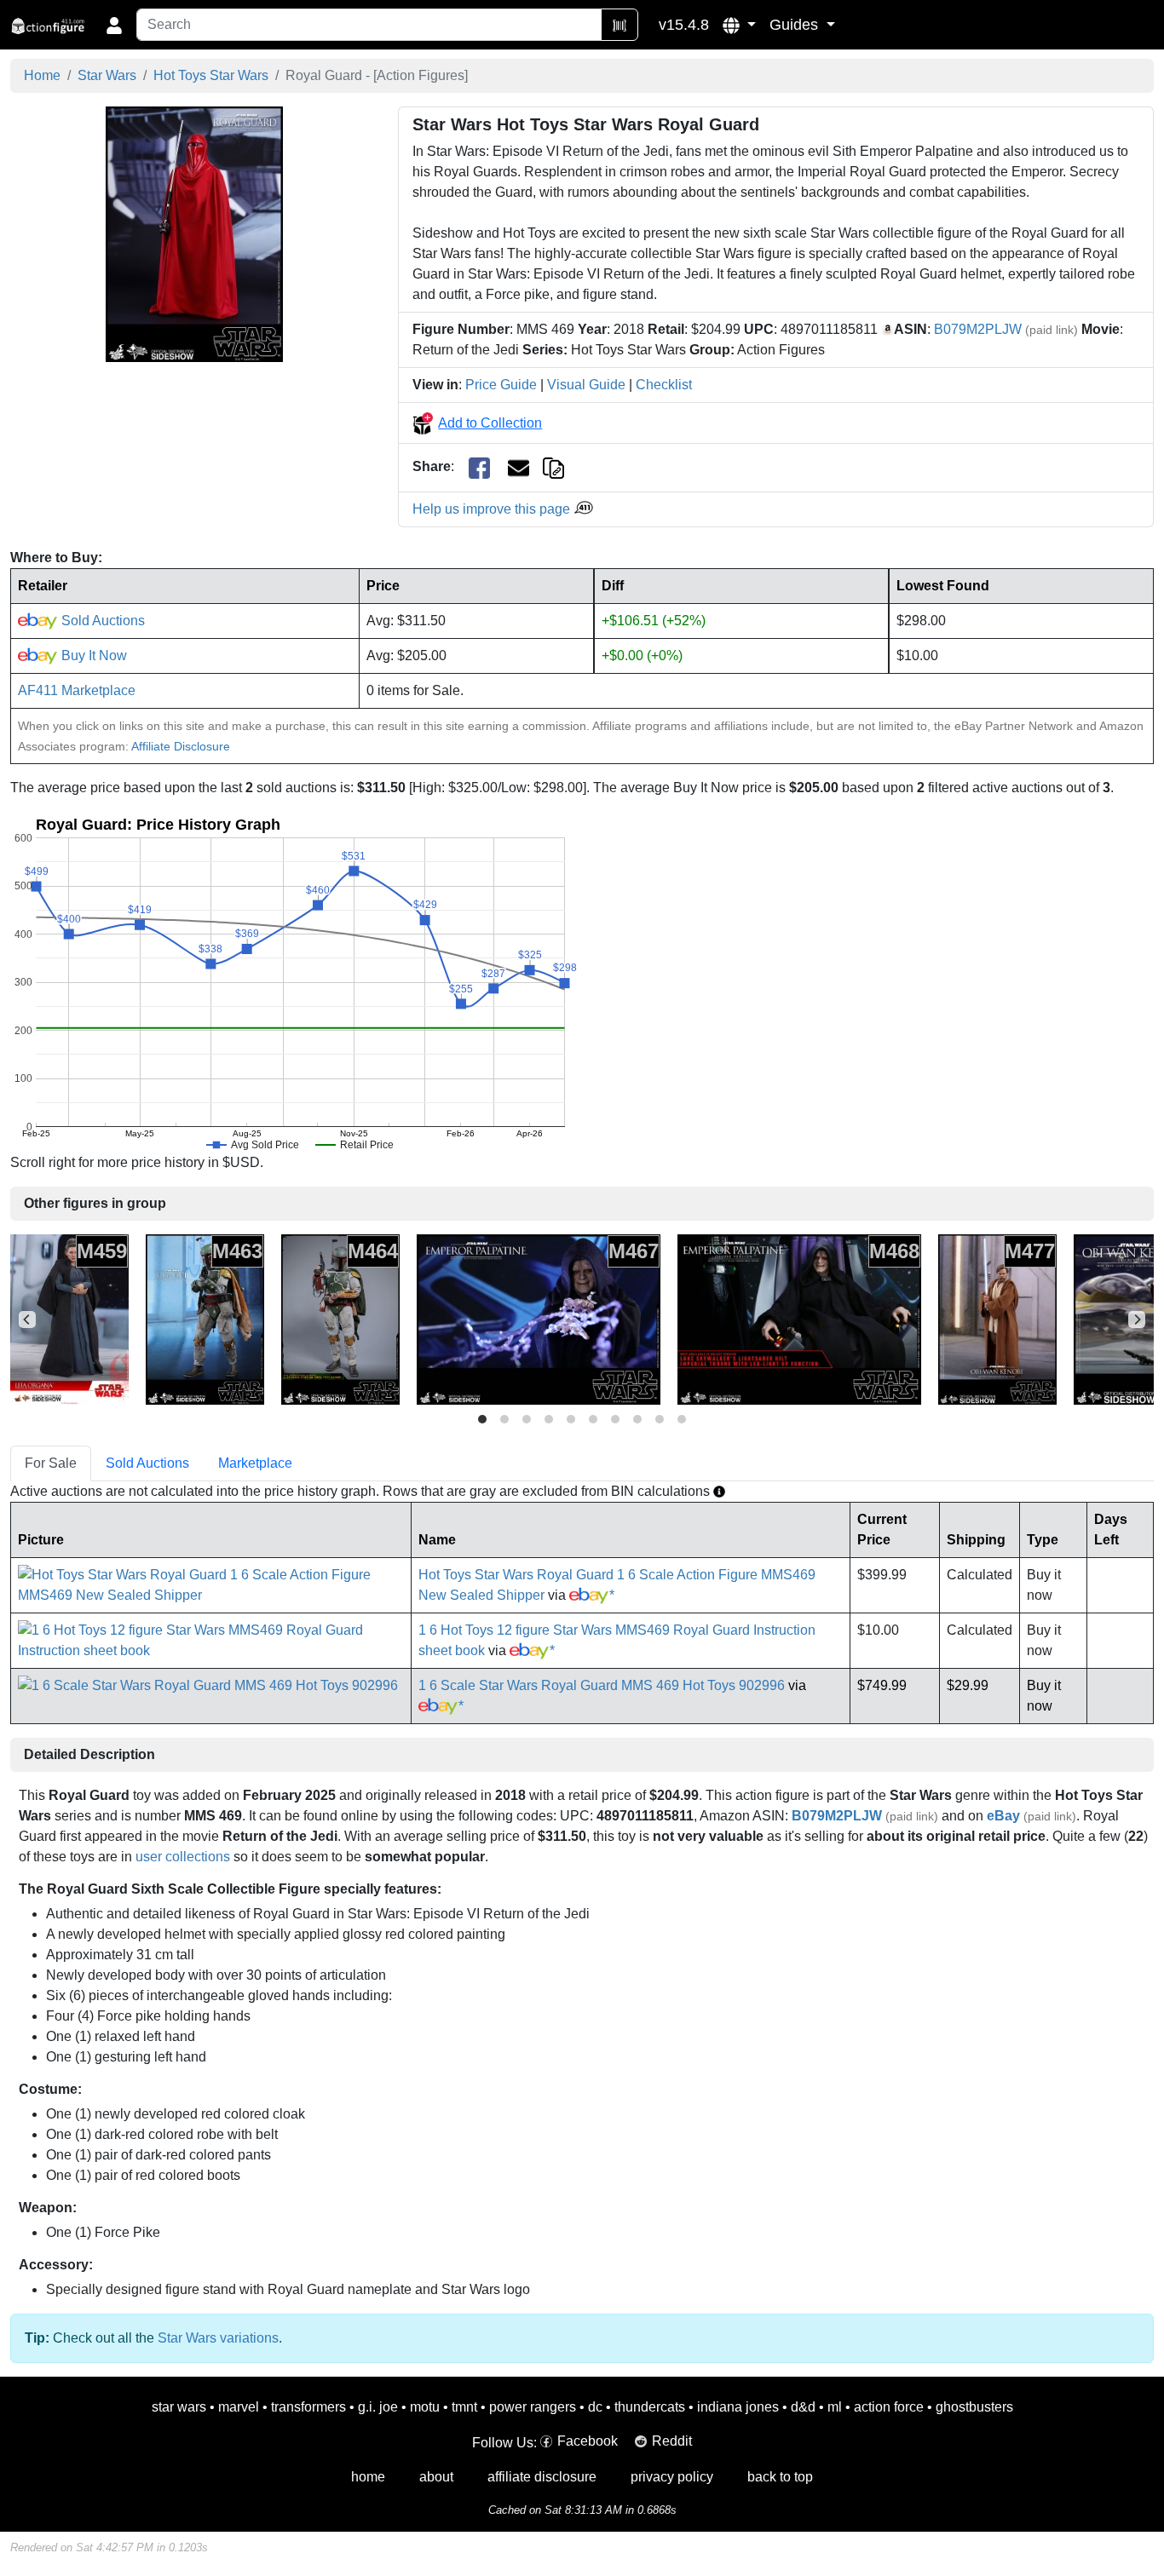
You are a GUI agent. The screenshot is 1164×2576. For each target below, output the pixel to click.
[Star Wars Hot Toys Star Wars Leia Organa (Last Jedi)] (69, 1318)
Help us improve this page (493, 509)
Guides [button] (796, 25)
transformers (308, 2407)
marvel (239, 2407)
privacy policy (672, 2477)
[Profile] (114, 25)
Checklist (664, 385)
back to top (780, 2477)
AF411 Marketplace (77, 690)
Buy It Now (92, 655)
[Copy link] (553, 466)
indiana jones (738, 2407)
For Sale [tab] (51, 1463)
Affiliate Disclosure (181, 746)
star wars (179, 2407)
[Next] (1137, 1320)
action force (889, 2407)
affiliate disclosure (542, 2477)
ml (835, 2407)
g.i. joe (378, 2407)
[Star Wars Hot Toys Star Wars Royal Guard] (194, 234)
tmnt (464, 2407)
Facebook (588, 2441)
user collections (183, 1857)
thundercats (650, 2407)
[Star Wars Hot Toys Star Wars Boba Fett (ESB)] (205, 1318)
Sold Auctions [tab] (147, 1463)
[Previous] (27, 1320)
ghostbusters (974, 2407)
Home (42, 75)
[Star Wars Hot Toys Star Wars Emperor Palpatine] (539, 1318)
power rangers (533, 2407)
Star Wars (107, 75)
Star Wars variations (218, 2338)
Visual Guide (586, 385)
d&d (803, 2407)
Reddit (672, 2441)
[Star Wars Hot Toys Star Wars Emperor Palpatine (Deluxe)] (799, 1318)
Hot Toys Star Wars (211, 75)
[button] (739, 25)
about (436, 2477)
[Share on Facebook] (479, 467)
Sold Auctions (101, 621)
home (368, 2477)
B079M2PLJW (978, 329)
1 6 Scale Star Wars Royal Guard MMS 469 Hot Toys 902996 (602, 1685)
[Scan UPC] (619, 25)
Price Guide (501, 385)
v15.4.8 (684, 25)
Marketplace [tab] (255, 1463)
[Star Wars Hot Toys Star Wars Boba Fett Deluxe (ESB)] (340, 1318)
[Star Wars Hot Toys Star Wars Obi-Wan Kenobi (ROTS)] (997, 1318)
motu (425, 2407)
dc (595, 2407)
